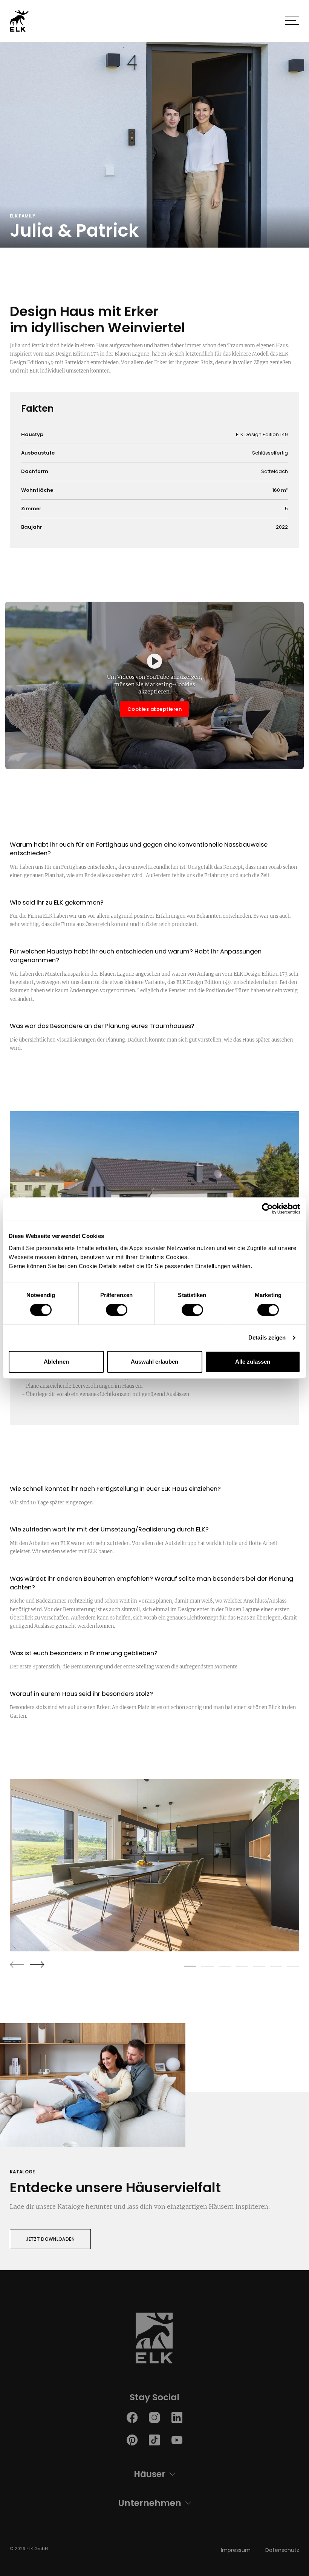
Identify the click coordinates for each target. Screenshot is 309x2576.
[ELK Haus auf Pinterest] (132, 2440)
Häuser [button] (150, 2474)
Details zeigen (267, 1337)
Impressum (236, 2550)
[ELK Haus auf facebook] (132, 2417)
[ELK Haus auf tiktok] (154, 2440)
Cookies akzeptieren (155, 709)
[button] (292, 21)
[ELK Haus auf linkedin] (177, 2417)
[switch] (117, 1310)
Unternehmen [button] (150, 2503)
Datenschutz (282, 2550)
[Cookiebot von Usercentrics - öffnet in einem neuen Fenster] (267, 1209)
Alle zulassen (253, 1362)
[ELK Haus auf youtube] (177, 2440)
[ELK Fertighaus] (19, 21)
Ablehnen (56, 1362)
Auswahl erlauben (154, 1362)
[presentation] (17, 1965)
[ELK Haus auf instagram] (154, 2417)
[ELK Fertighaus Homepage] (154, 2340)
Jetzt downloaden (50, 2239)
